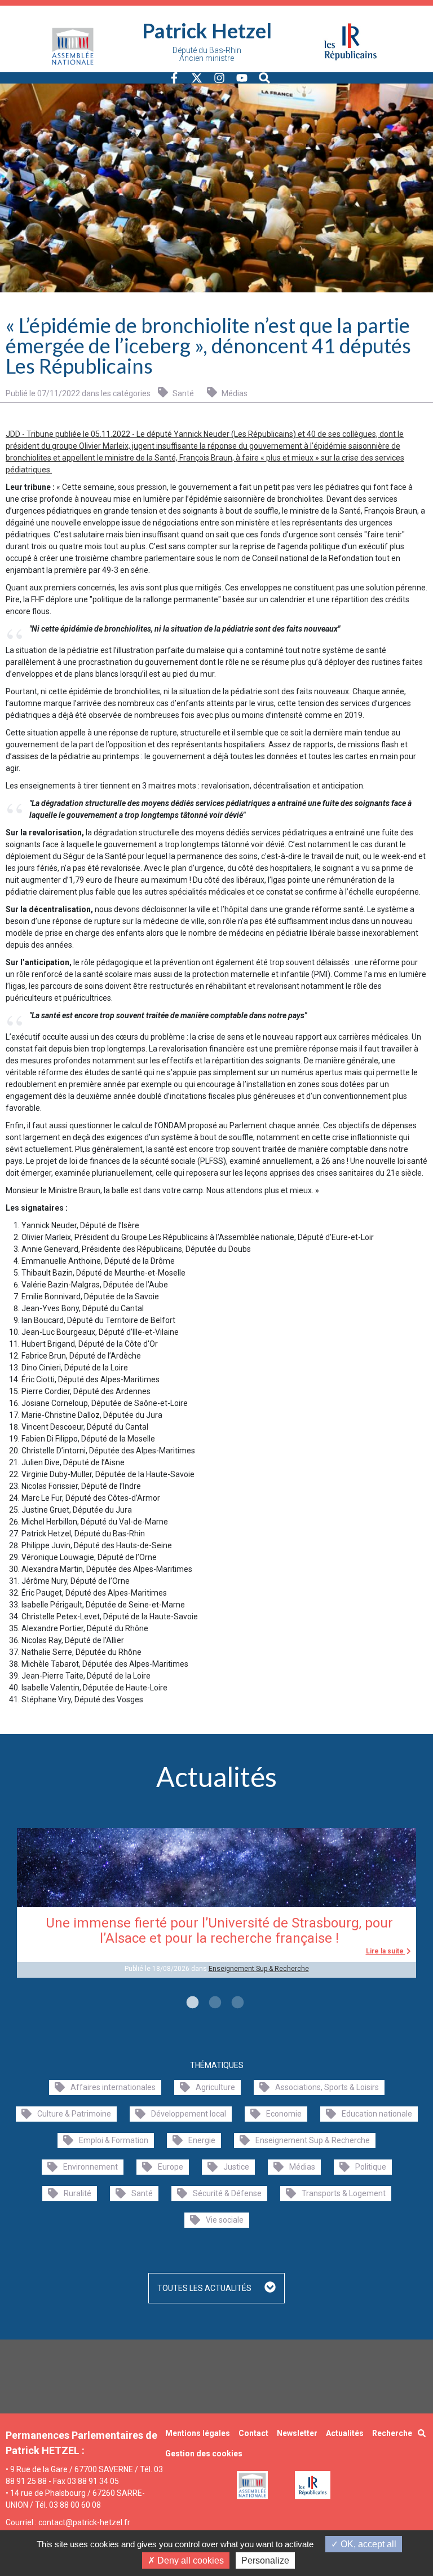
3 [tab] (236, 2003)
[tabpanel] (216, 1903)
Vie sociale (225, 2220)
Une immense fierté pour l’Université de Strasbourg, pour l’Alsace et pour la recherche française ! (219, 1931)
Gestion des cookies (204, 2454)
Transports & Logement (344, 2193)
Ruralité (78, 2193)
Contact (253, 2433)
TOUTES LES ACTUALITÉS (205, 2288)
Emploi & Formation (114, 2140)
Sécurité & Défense (227, 2193)
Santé (182, 393)
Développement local (189, 2114)
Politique (371, 2167)
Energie (202, 2140)
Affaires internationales (113, 2087)
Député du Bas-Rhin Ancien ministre (207, 54)
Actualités (345, 2433)
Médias (234, 393)
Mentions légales (198, 2433)
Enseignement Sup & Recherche (259, 1969)
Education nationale (377, 2114)
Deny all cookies (189, 2560)
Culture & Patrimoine (74, 2114)
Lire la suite (386, 1951)
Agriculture (215, 2087)
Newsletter (297, 2433)
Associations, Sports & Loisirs (327, 2087)
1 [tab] (191, 2003)
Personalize (265, 2560)
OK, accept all (367, 2544)
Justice (236, 2167)
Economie (284, 2114)
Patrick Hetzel (207, 30)
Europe (171, 2167)
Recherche (392, 2433)
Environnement (90, 2167)
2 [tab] (214, 2003)
